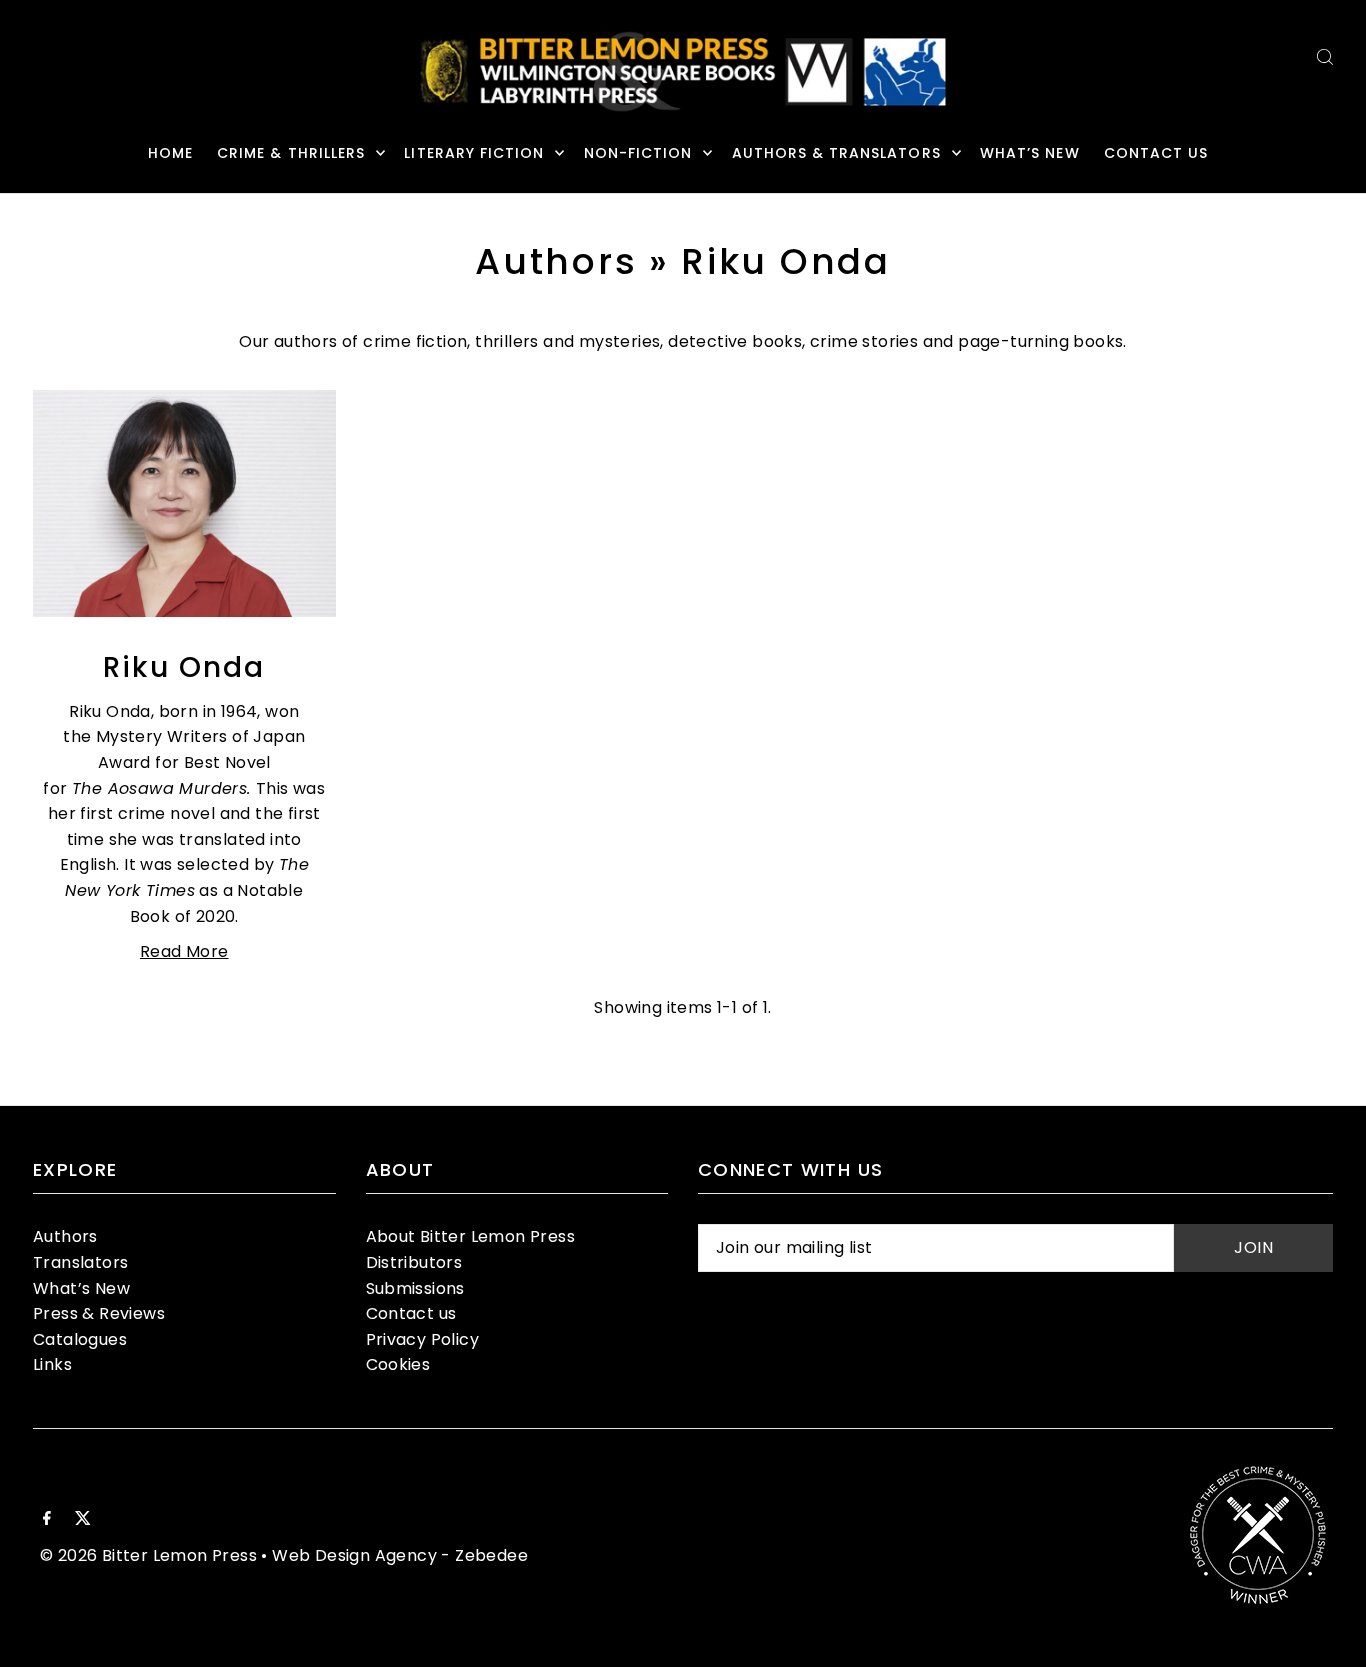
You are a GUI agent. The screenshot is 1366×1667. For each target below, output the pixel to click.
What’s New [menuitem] (1030, 153)
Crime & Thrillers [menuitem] (291, 153)
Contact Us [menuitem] (1156, 153)
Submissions (415, 1288)
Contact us (411, 1313)
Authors (556, 261)
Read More (184, 951)
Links (52, 1364)
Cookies (398, 1364)
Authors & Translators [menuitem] (836, 153)
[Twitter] (83, 1520)
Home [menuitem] (170, 153)
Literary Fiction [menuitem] (474, 153)
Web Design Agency (354, 1555)
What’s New (81, 1288)
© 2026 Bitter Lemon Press (148, 1555)
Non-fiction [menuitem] (638, 153)
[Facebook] (47, 1520)
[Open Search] (1325, 56)
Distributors (414, 1262)
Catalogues (80, 1339)
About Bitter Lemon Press (471, 1236)
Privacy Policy (423, 1339)
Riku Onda (184, 667)
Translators (80, 1262)
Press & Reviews (99, 1313)
